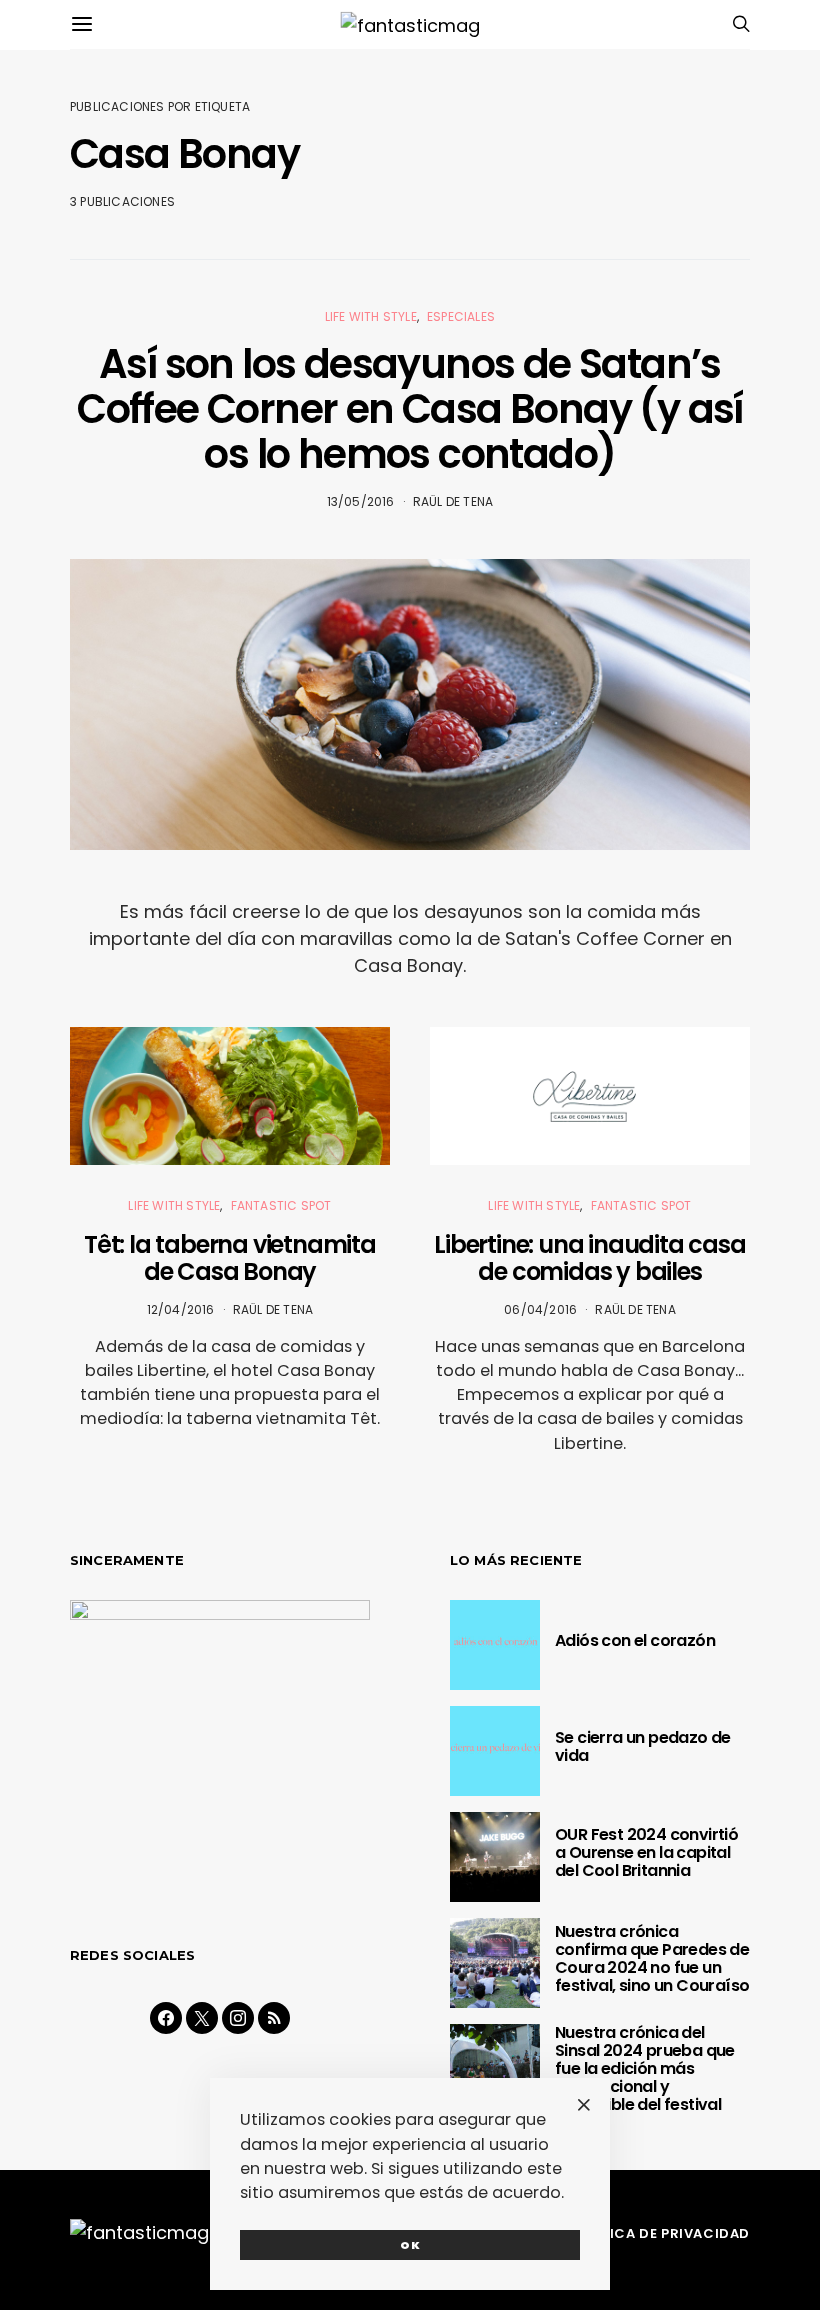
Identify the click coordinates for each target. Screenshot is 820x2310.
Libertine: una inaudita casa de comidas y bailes (589, 1258)
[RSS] (274, 2018)
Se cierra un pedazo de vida (643, 1746)
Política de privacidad (659, 2233)
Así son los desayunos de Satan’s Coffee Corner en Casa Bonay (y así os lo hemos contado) (410, 409)
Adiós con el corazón (635, 1640)
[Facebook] (166, 2018)
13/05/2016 (361, 501)
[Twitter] (202, 2018)
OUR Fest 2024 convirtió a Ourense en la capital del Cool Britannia (646, 1852)
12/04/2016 (181, 1309)
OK (410, 2245)
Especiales (461, 316)
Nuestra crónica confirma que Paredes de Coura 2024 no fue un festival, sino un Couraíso (652, 1958)
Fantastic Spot (281, 1205)
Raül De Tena (453, 501)
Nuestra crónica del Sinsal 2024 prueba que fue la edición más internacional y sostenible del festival (645, 2068)
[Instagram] (238, 2018)
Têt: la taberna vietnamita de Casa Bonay (230, 1258)
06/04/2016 (540, 1309)
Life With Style (371, 316)
